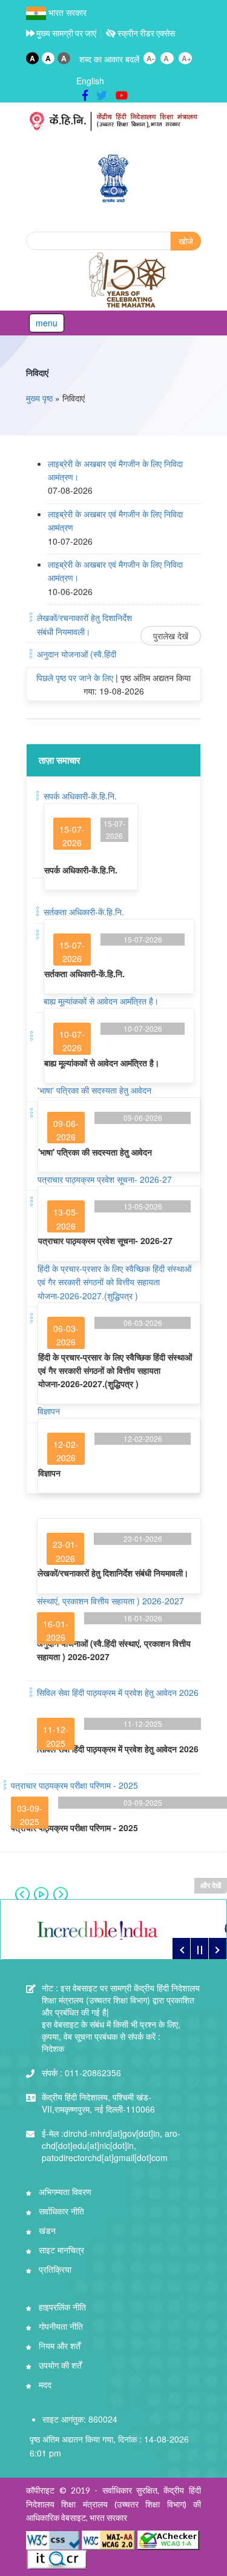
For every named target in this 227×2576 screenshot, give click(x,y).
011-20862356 (81, 2073)
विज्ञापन (49, 1411)
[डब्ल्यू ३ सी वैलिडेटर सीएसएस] (54, 2539)
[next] (217, 1948)
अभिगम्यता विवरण (64, 2191)
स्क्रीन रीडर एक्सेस (145, 33)
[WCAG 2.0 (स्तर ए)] (168, 2539)
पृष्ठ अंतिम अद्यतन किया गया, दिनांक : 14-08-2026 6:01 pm (109, 2446)
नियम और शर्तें (58, 2346)
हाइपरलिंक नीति (61, 2307)
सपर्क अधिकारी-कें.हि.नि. (80, 796)
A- (150, 58)
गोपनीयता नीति (60, 2326)
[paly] (199, 1948)
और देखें (211, 1885)
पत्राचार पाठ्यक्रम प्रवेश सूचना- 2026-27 (105, 1179)
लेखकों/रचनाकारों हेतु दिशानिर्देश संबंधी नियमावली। (113, 1573)
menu (47, 323)
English (90, 81)
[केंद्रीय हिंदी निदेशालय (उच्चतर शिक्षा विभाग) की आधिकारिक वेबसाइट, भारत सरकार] (113, 122)
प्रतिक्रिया (54, 2269)
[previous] (181, 1948)
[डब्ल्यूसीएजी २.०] (108, 2539)
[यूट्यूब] (122, 95)
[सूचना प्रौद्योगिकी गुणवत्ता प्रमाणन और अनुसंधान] (57, 2558)
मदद (44, 2384)
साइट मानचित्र (60, 2250)
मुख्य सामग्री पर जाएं (65, 33)
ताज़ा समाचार (60, 760)
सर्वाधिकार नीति (60, 2211)
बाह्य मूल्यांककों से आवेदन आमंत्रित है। (101, 1001)
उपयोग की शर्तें (59, 2365)
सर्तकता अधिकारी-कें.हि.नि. (84, 912)
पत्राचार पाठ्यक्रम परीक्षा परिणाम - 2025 (74, 1785)
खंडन (46, 2230)
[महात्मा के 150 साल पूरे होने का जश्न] (128, 280)
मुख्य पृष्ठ (39, 398)
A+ (186, 58)
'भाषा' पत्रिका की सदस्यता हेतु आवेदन (94, 1090)
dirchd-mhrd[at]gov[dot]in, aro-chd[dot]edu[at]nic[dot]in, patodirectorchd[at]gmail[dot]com (111, 2145)
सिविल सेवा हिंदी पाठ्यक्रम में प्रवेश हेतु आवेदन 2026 (118, 1692)
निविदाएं (37, 372)
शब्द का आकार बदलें (109, 59)
